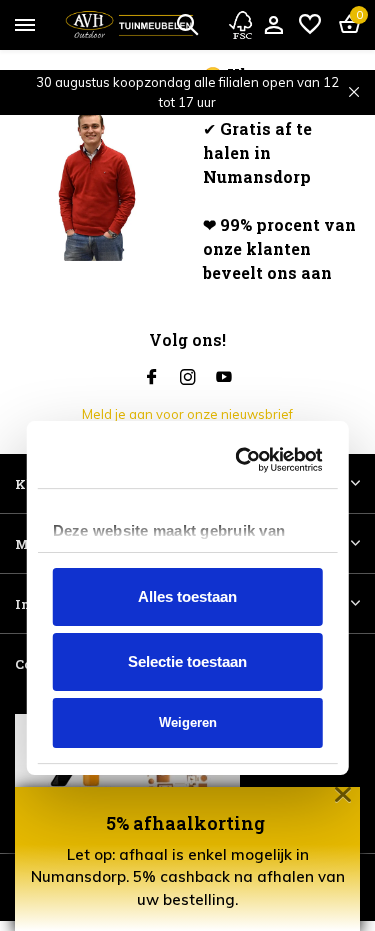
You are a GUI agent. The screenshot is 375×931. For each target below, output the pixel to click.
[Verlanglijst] (310, 25)
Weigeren (188, 596)
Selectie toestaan (187, 535)
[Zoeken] (187, 24)
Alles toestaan (187, 470)
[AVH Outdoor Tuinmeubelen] (129, 25)
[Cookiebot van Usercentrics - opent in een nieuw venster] (246, 334)
